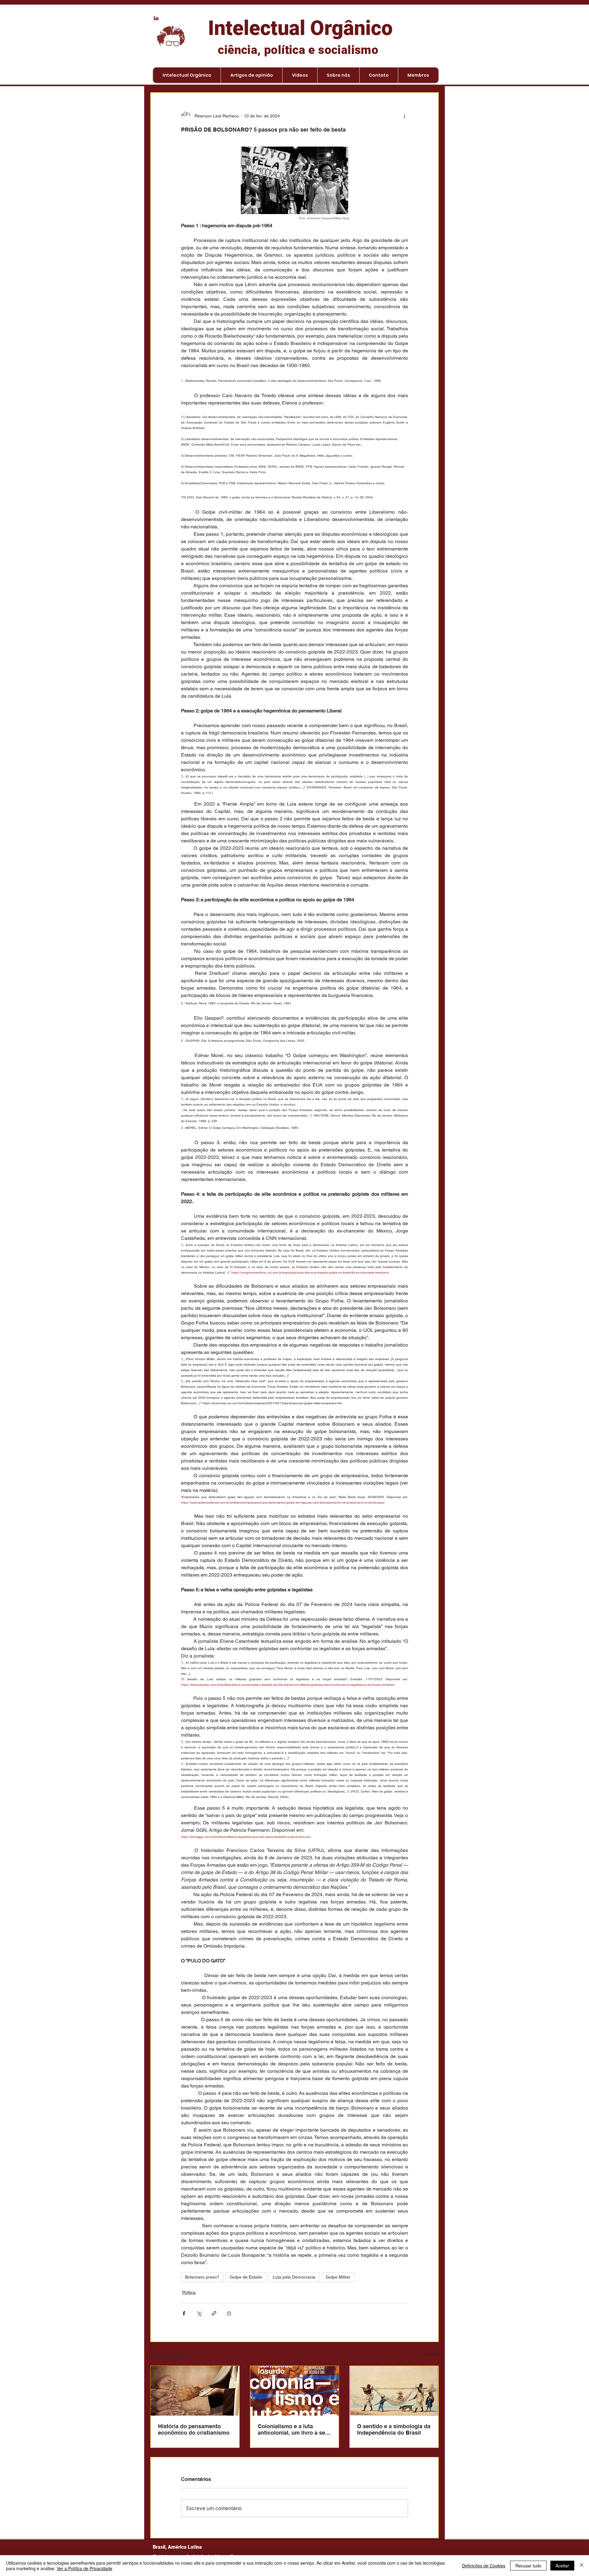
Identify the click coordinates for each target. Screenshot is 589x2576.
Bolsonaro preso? (202, 2277)
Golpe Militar (338, 2277)
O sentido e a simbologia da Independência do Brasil (394, 2429)
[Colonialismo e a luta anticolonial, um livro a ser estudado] (295, 2391)
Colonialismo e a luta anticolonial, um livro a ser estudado (293, 2429)
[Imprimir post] (229, 2313)
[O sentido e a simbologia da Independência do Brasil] (394, 2391)
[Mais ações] (404, 116)
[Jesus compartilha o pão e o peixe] (195, 2391)
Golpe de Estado (246, 2277)
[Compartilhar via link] (214, 2313)
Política (189, 2292)
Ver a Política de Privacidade (85, 2568)
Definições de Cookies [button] (484, 2566)
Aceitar (562, 2566)
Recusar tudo (528, 2566)
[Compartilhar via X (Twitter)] (199, 2313)
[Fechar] (582, 2566)
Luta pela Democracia (294, 2277)
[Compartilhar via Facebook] (184, 2313)
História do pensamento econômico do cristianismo (194, 2429)
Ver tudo (431, 2354)
